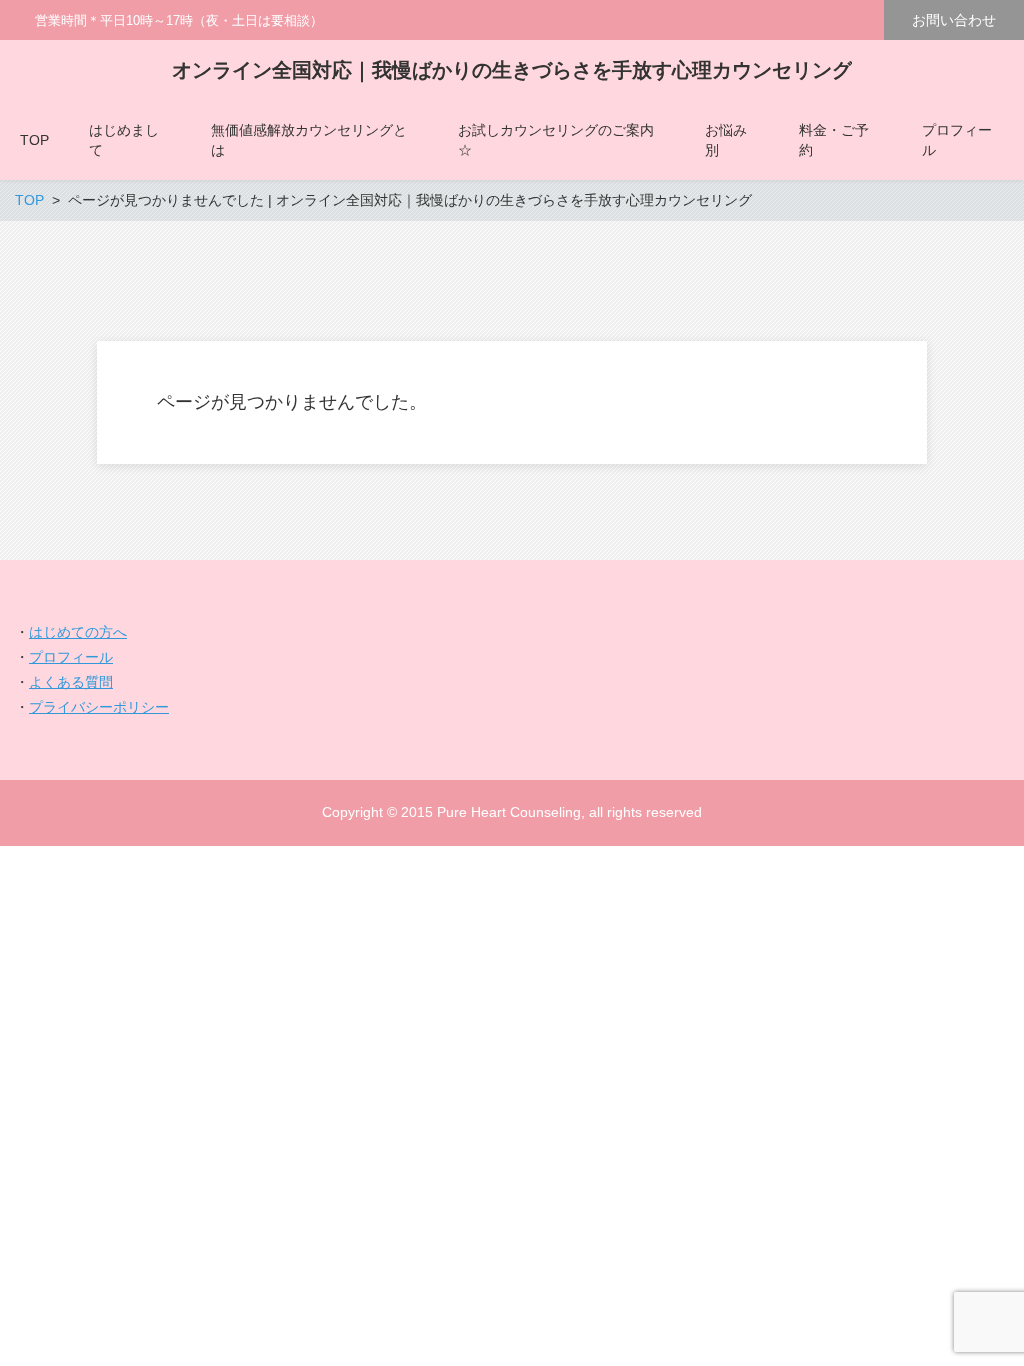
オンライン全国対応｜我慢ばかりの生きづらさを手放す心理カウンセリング (512, 70)
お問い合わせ (954, 20)
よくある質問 (71, 682)
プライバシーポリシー (99, 707)
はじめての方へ (78, 632)
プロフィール (71, 657)
